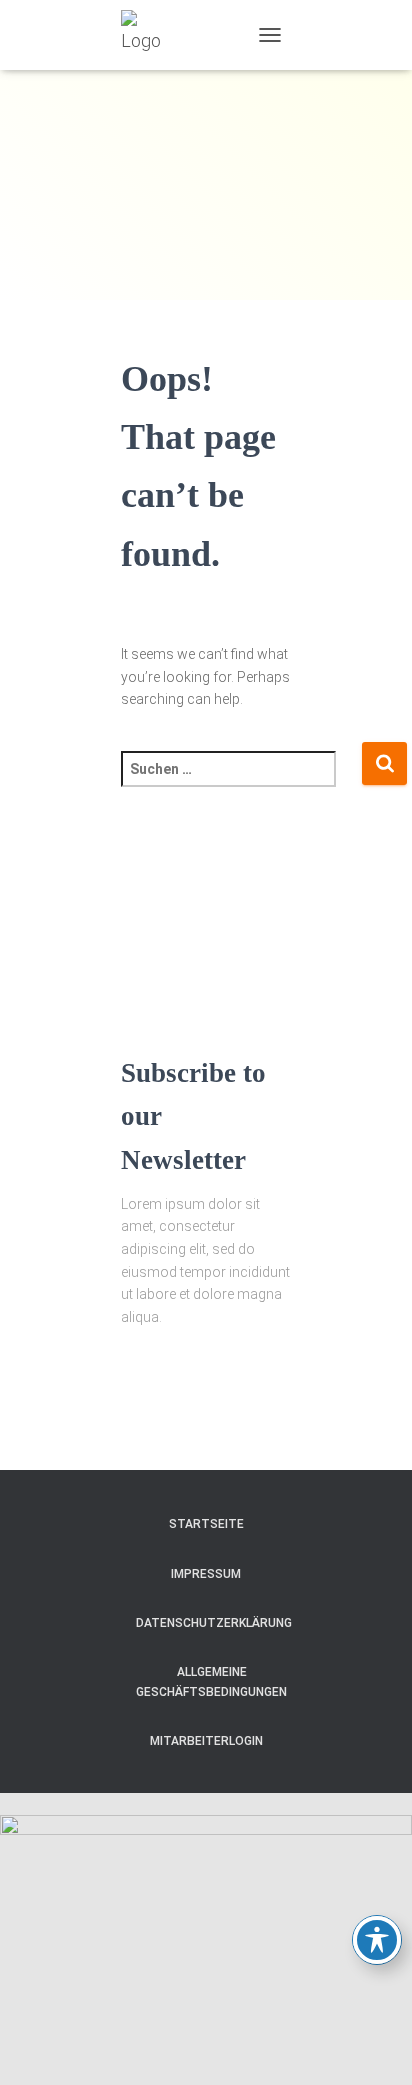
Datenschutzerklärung (214, 1623)
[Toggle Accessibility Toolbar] (377, 1940)
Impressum (206, 1574)
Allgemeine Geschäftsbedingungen (211, 1681)
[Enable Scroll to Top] (372, 2045)
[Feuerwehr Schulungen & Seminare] (153, 35)
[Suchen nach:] (241, 782)
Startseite (206, 1524)
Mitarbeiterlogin (206, 1741)
